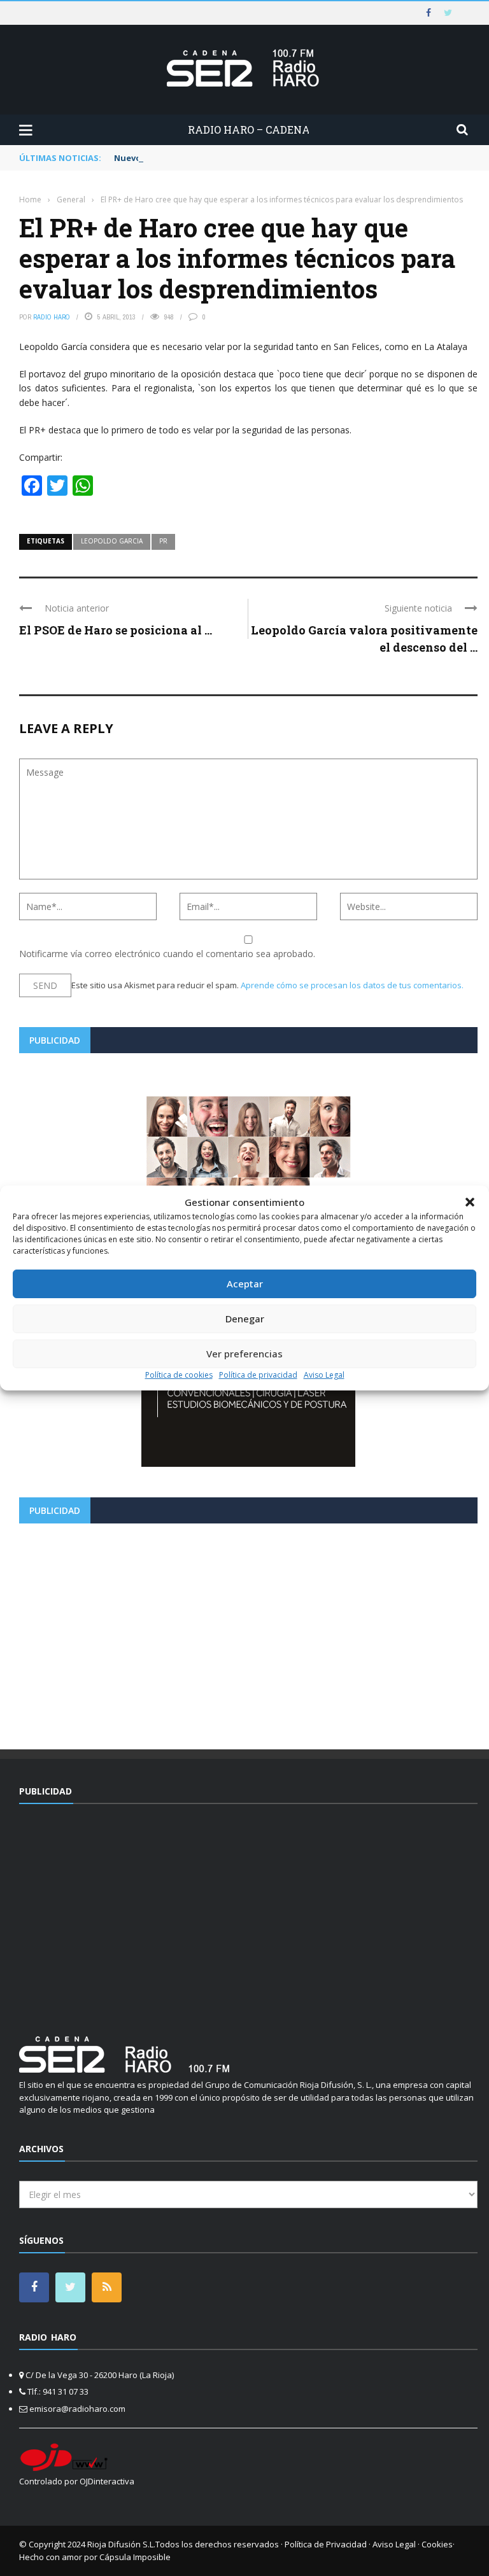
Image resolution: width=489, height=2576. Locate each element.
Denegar (245, 1319)
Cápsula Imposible (135, 2557)
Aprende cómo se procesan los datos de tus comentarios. (352, 985)
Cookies (437, 2544)
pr (163, 541)
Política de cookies (179, 1375)
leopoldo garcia (112, 541)
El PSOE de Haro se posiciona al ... (116, 630)
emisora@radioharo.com (77, 2409)
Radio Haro (52, 317)
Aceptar (245, 1284)
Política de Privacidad (326, 2544)
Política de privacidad (258, 1375)
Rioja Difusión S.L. (121, 2544)
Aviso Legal (324, 1375)
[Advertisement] (248, 1632)
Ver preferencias (244, 1354)
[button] (470, 1202)
